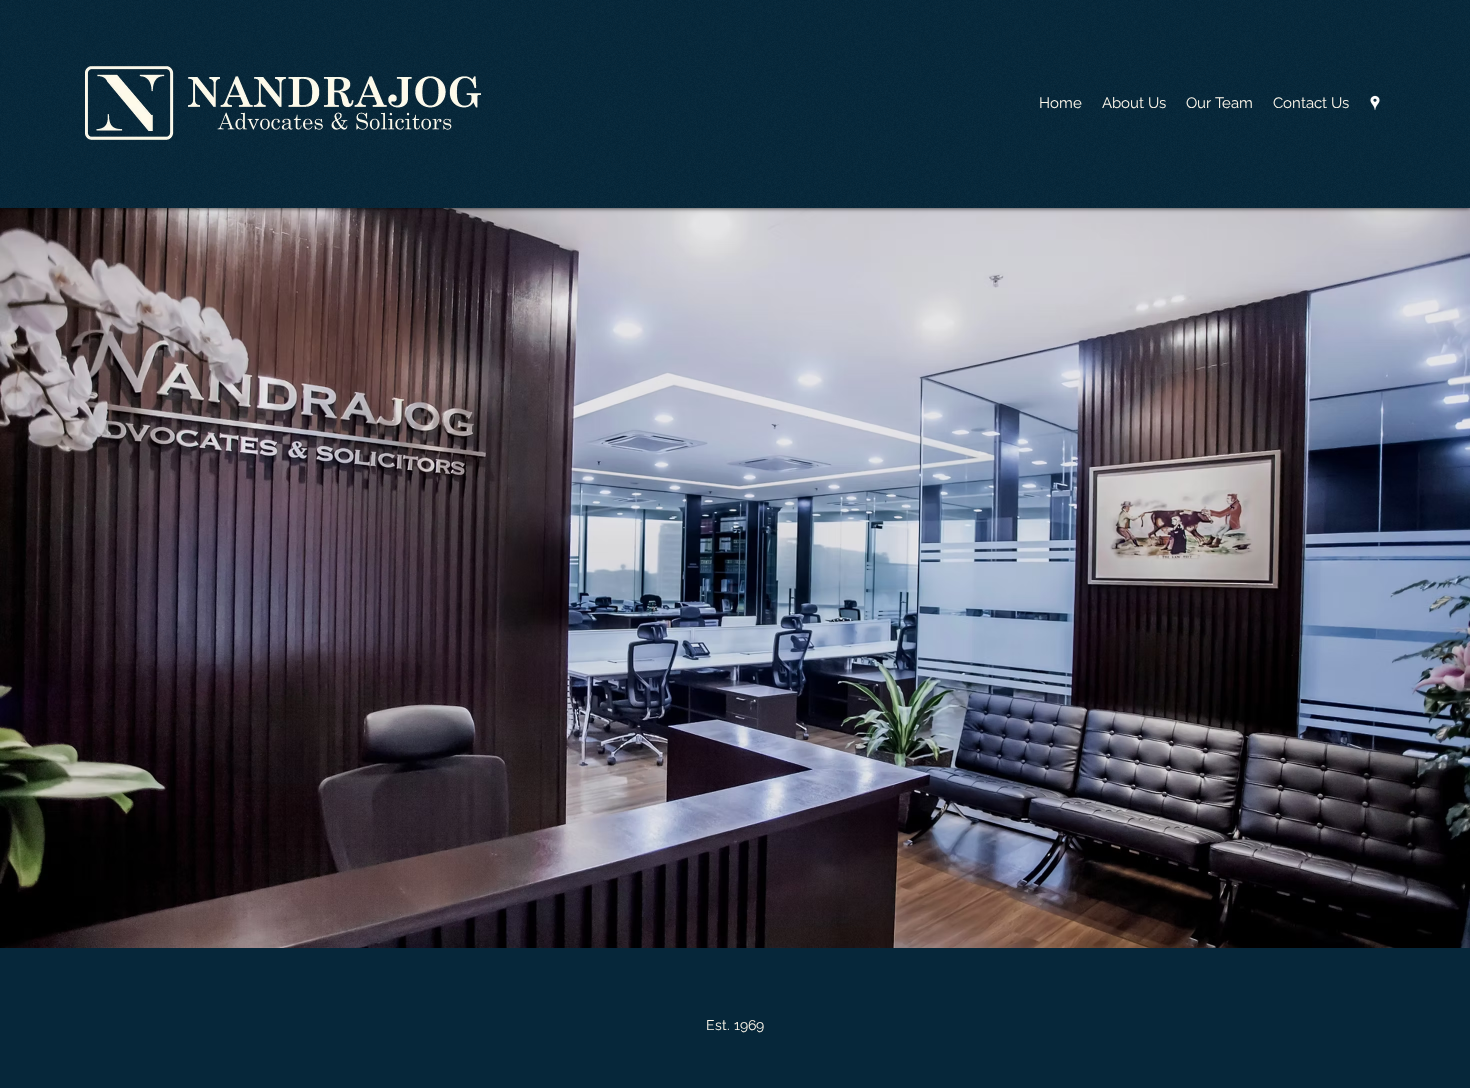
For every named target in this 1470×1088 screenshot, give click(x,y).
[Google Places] (1375, 103)
